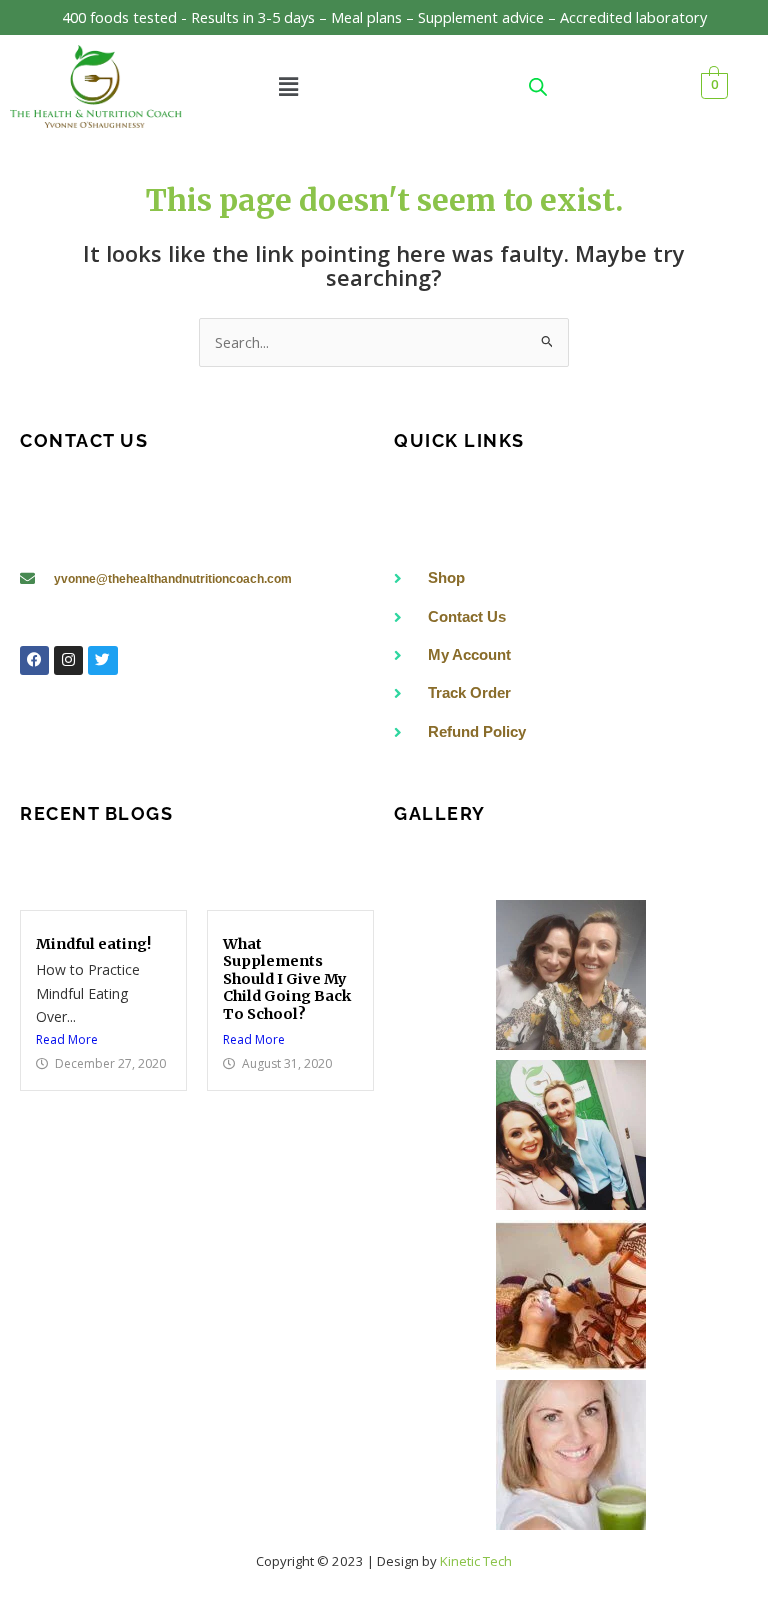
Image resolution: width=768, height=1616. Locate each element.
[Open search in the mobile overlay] (538, 86)
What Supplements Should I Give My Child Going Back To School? (287, 979)
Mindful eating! (93, 944)
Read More (67, 1039)
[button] (288, 86)
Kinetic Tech (476, 1561)
